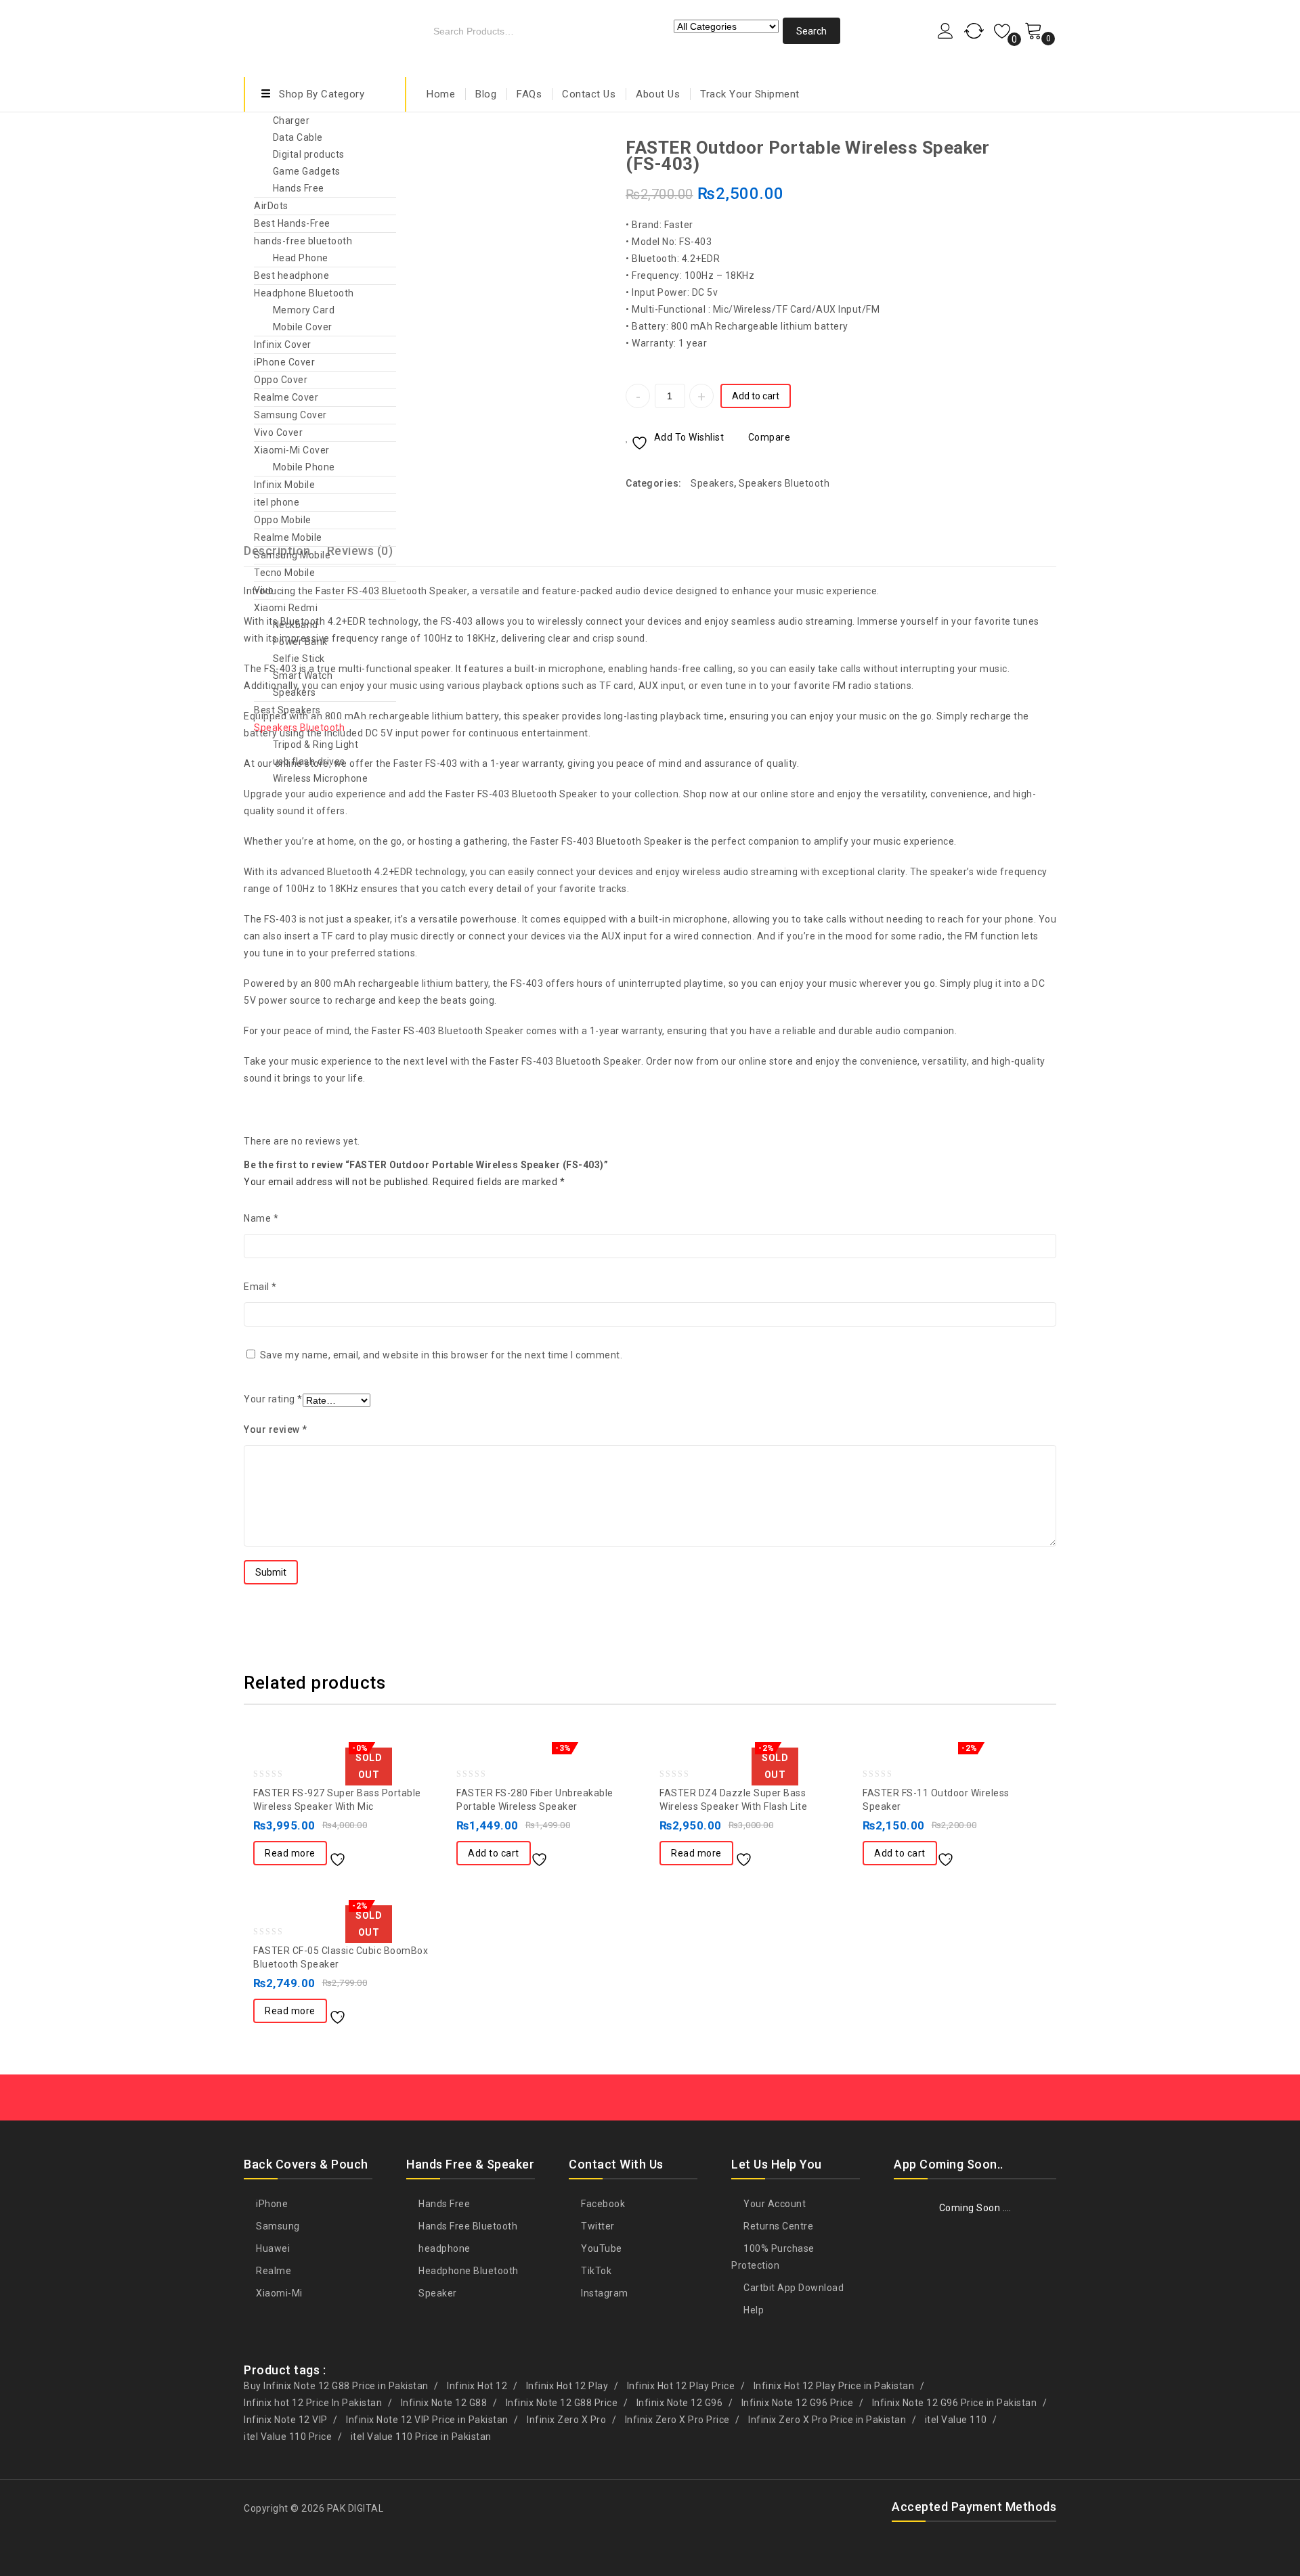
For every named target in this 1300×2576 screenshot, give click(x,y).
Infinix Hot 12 (477, 2386)
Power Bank (300, 642)
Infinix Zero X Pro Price (677, 2420)
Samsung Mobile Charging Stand (1047, 147)
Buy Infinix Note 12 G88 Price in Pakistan (336, 2386)
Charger (291, 120)
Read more (290, 1853)
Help (753, 2310)
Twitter (597, 2226)
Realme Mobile (288, 537)
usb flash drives (309, 761)
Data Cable (298, 137)
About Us (658, 94)
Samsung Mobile (292, 555)
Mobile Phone (304, 467)
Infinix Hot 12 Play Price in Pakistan (834, 2386)
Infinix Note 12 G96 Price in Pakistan (955, 2403)
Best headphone (291, 275)
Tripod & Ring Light (316, 745)
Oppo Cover (281, 380)
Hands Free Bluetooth (467, 2226)
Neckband (296, 625)
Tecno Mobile (284, 573)
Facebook (602, 2204)
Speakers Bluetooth (299, 728)
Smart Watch (303, 675)
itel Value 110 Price (288, 2437)
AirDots (271, 206)
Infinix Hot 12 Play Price (681, 2386)
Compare (769, 437)
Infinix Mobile (284, 485)
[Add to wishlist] (343, 1855)
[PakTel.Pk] (325, 36)
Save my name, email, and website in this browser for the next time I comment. (441, 1355)
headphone (443, 2248)
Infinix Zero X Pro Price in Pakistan (827, 2420)
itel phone (277, 502)
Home (441, 94)
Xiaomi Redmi (286, 608)
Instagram (604, 2293)
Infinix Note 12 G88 (444, 2403)
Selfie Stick (299, 659)
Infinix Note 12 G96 (680, 2403)
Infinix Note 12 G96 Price (798, 2403)
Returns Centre (777, 2226)
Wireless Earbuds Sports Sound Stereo (1030, 147)
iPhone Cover (284, 362)
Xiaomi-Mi (278, 2293)
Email (260, 1287)
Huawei (272, 2248)
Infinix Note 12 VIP (286, 2420)
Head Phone (301, 258)
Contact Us (589, 94)
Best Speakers (287, 710)
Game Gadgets (307, 171)
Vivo (264, 590)
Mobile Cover (303, 327)
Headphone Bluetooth (304, 293)
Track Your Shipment (750, 94)
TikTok (595, 2271)
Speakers (295, 692)
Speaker (437, 2293)
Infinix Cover (283, 345)
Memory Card (304, 310)
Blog (486, 94)
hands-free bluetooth (303, 241)
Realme (273, 2271)
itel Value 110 (956, 2420)
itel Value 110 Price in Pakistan (421, 2437)
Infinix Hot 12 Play (567, 2386)
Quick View (397, 1855)
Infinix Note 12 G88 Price (562, 2403)
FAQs (529, 94)
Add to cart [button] (494, 1853)
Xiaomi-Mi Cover (292, 450)
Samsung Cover (290, 415)
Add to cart (756, 396)
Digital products (309, 154)
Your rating (273, 1399)
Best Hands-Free (292, 223)
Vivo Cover (278, 432)
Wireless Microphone (321, 778)
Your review (276, 1429)
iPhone (271, 2204)
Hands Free (299, 188)
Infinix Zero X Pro (566, 2420)
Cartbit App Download (793, 2288)
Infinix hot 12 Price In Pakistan (313, 2403)
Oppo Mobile (283, 520)
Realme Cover (286, 397)
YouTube (601, 2248)
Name (261, 1218)
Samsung (277, 2226)
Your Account (774, 2204)
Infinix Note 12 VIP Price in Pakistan (427, 2420)
